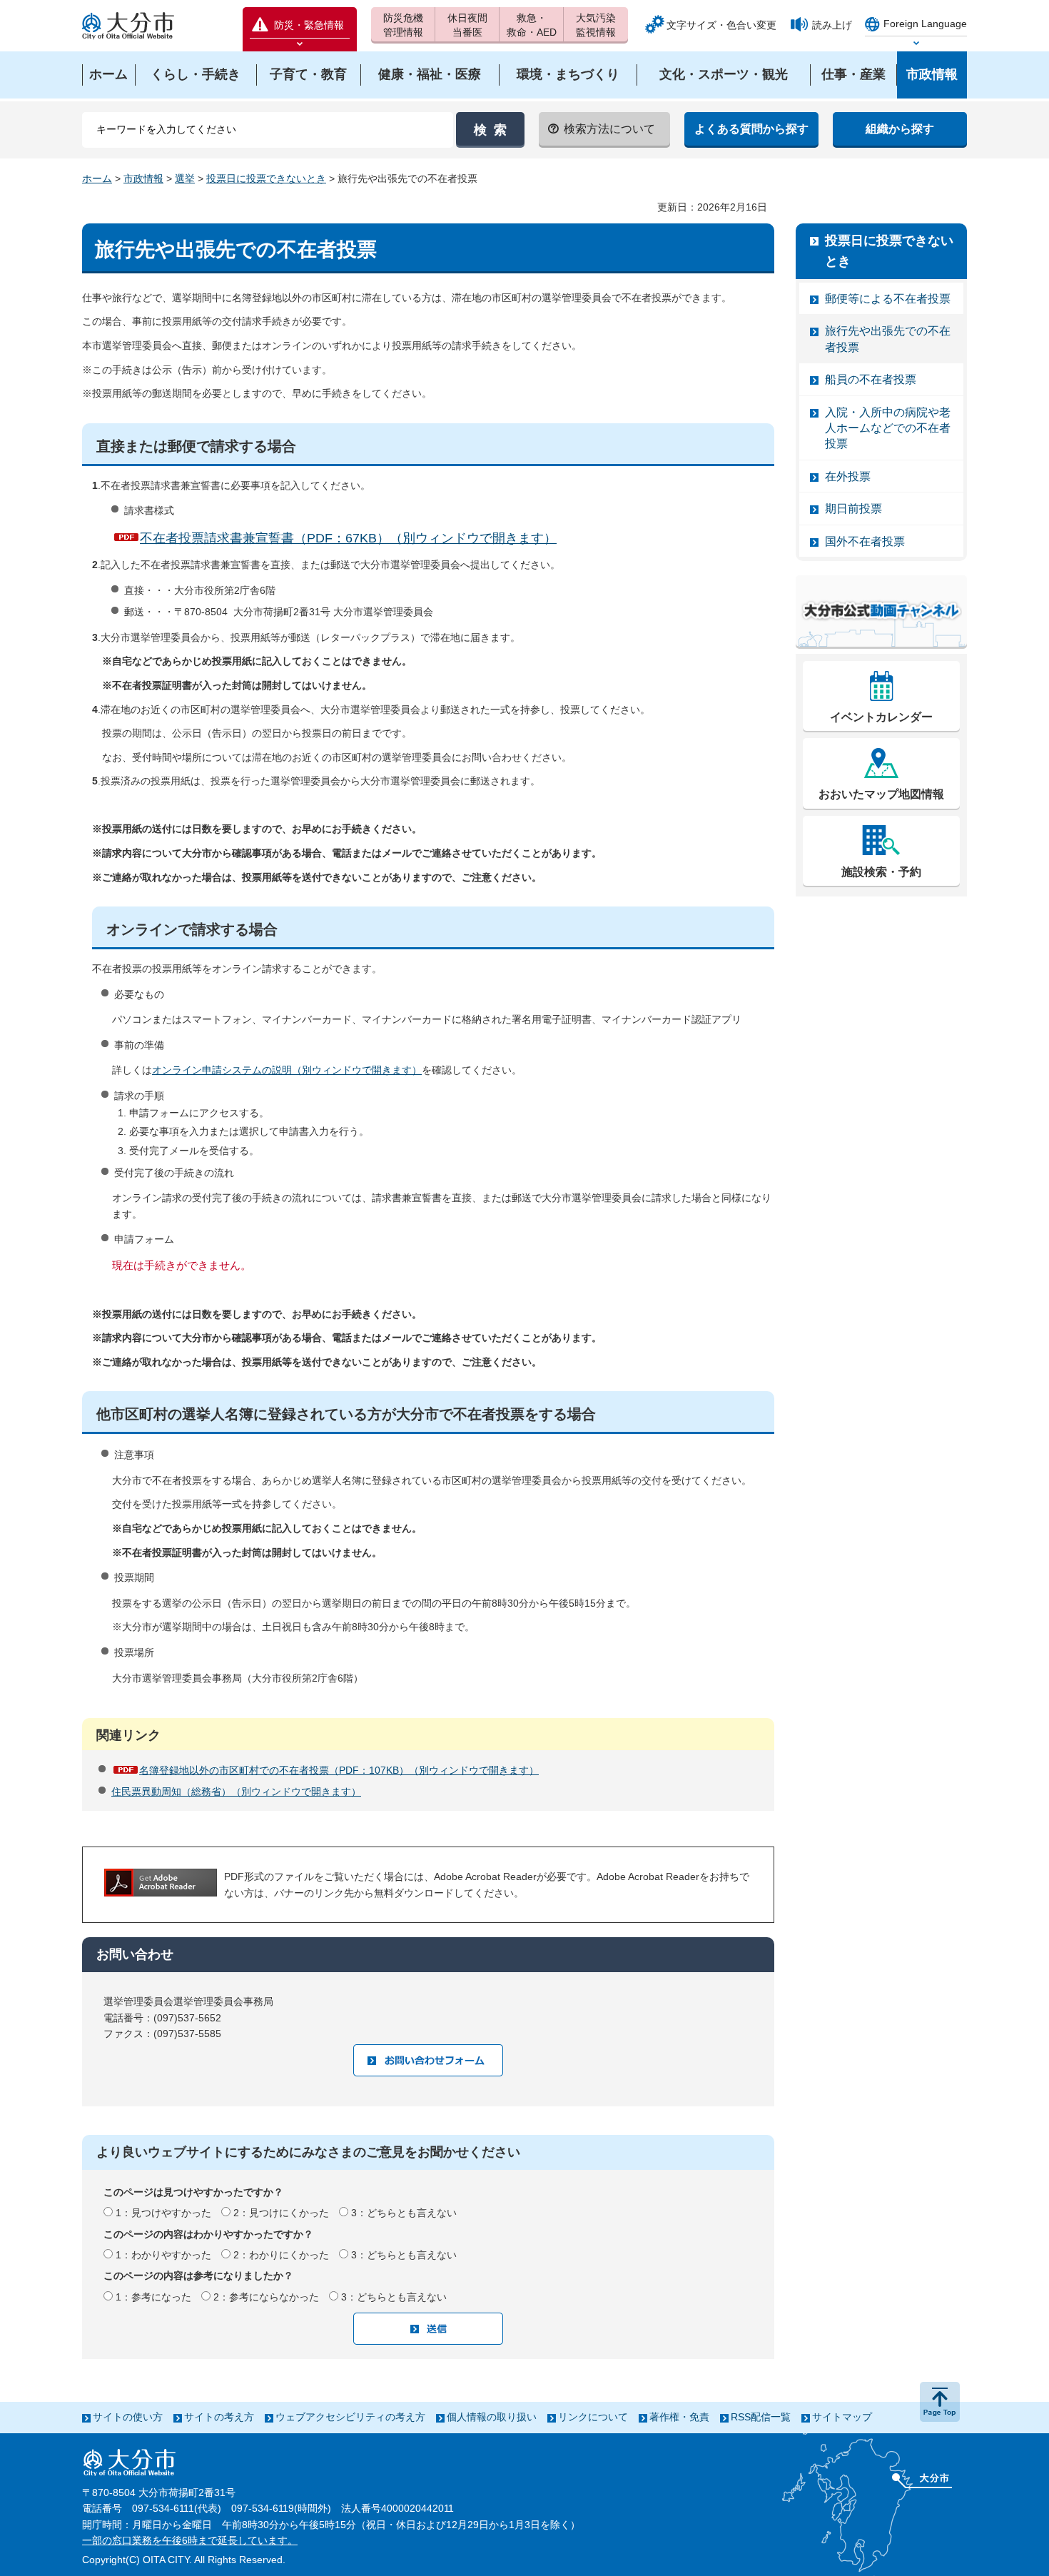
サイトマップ (842, 2417)
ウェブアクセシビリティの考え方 (350, 2417)
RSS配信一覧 (761, 2417)
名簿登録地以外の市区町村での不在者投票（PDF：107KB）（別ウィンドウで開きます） (339, 1770)
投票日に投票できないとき (266, 178)
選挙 (185, 178)
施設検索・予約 (881, 872)
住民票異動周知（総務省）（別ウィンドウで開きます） (236, 1792)
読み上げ (832, 25)
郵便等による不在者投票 (888, 299)
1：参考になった (153, 2297)
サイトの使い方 (128, 2417)
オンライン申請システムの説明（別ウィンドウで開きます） (287, 1070)
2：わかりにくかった (281, 2255)
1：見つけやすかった (163, 2213)
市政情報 (143, 178)
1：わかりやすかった (163, 2255)
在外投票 (848, 476)
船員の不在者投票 (871, 379)
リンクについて (593, 2417)
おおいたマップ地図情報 (881, 794)
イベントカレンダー (881, 717)
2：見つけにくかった (281, 2213)
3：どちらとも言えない (404, 2213)
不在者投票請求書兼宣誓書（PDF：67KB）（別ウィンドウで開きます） (348, 538)
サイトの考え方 (219, 2417)
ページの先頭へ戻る (940, 2402)
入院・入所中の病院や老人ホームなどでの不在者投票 (888, 428)
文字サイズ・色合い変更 (721, 25)
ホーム (97, 178)
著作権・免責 (679, 2417)
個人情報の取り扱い (492, 2417)
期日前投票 (853, 509)
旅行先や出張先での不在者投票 (888, 339)
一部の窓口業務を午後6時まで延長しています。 (190, 2540)
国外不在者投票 (865, 541)
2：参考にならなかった (266, 2297)
